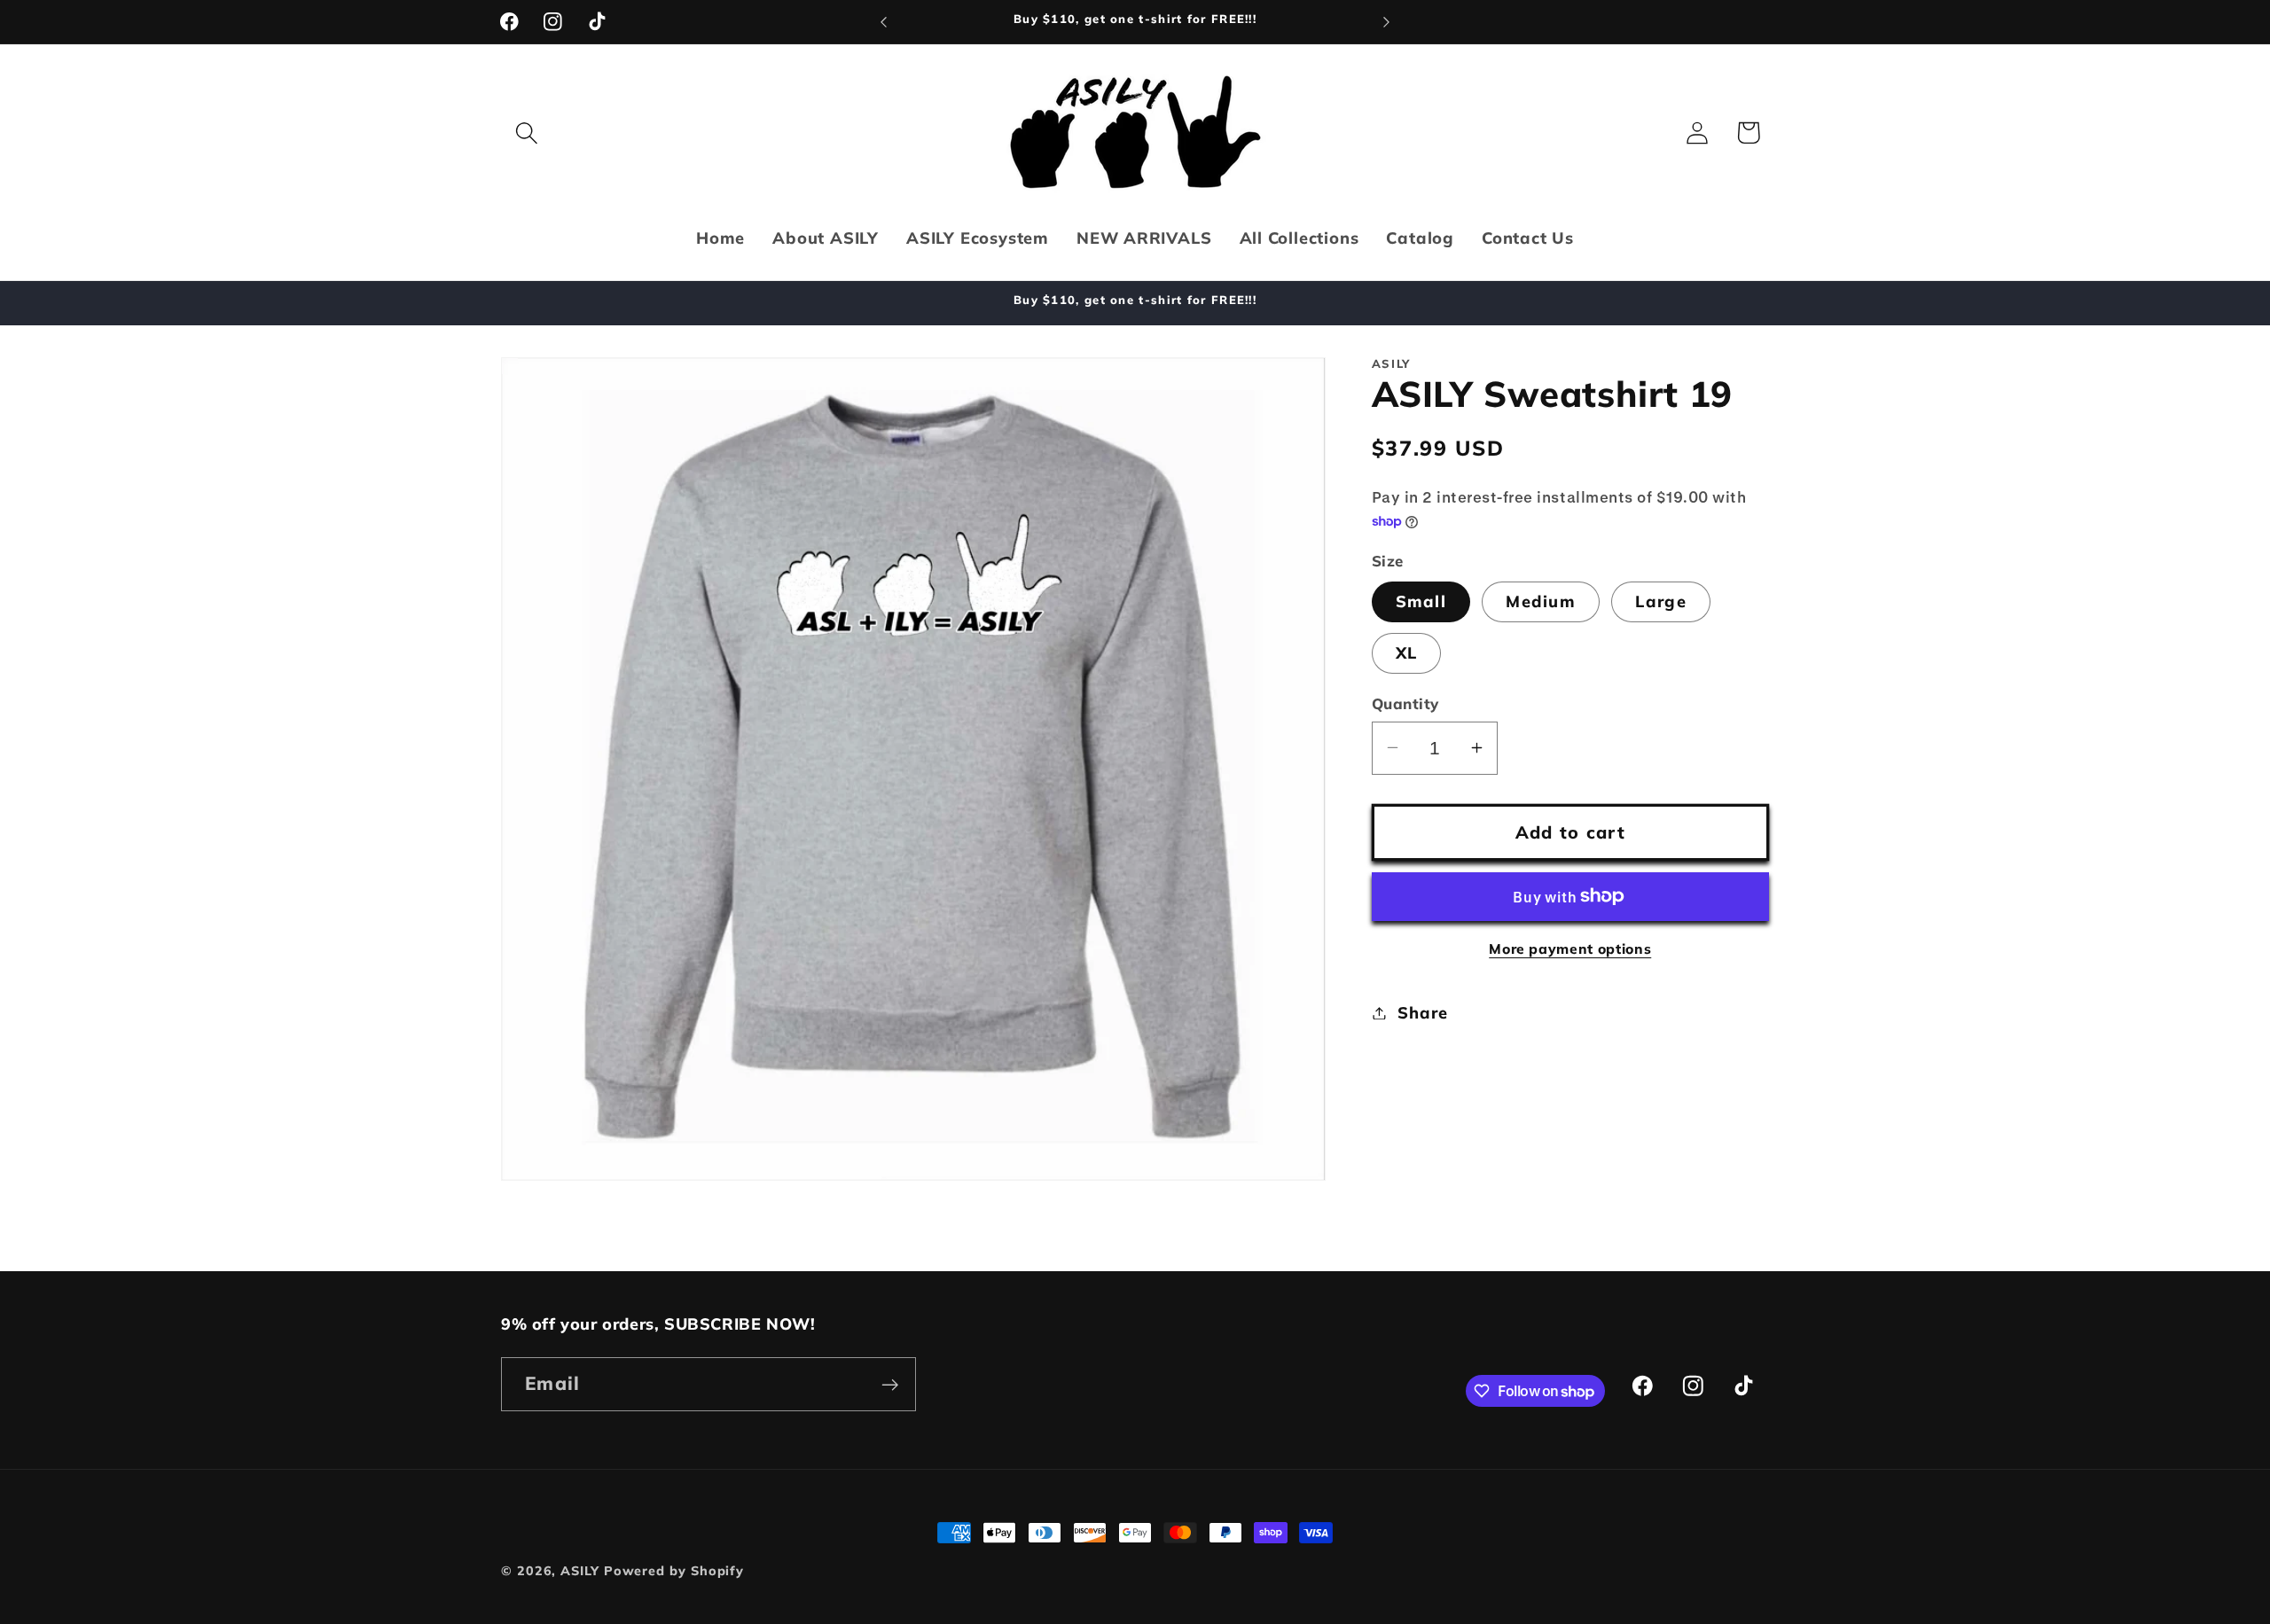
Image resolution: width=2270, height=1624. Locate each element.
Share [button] (1422, 1013)
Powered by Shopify (674, 1571)
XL (1407, 653)
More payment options (1570, 949)
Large (1661, 601)
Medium (1541, 601)
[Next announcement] (1387, 22)
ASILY (580, 1571)
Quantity (1405, 703)
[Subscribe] (890, 1385)
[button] (526, 133)
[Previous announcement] (884, 22)
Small (1421, 601)
